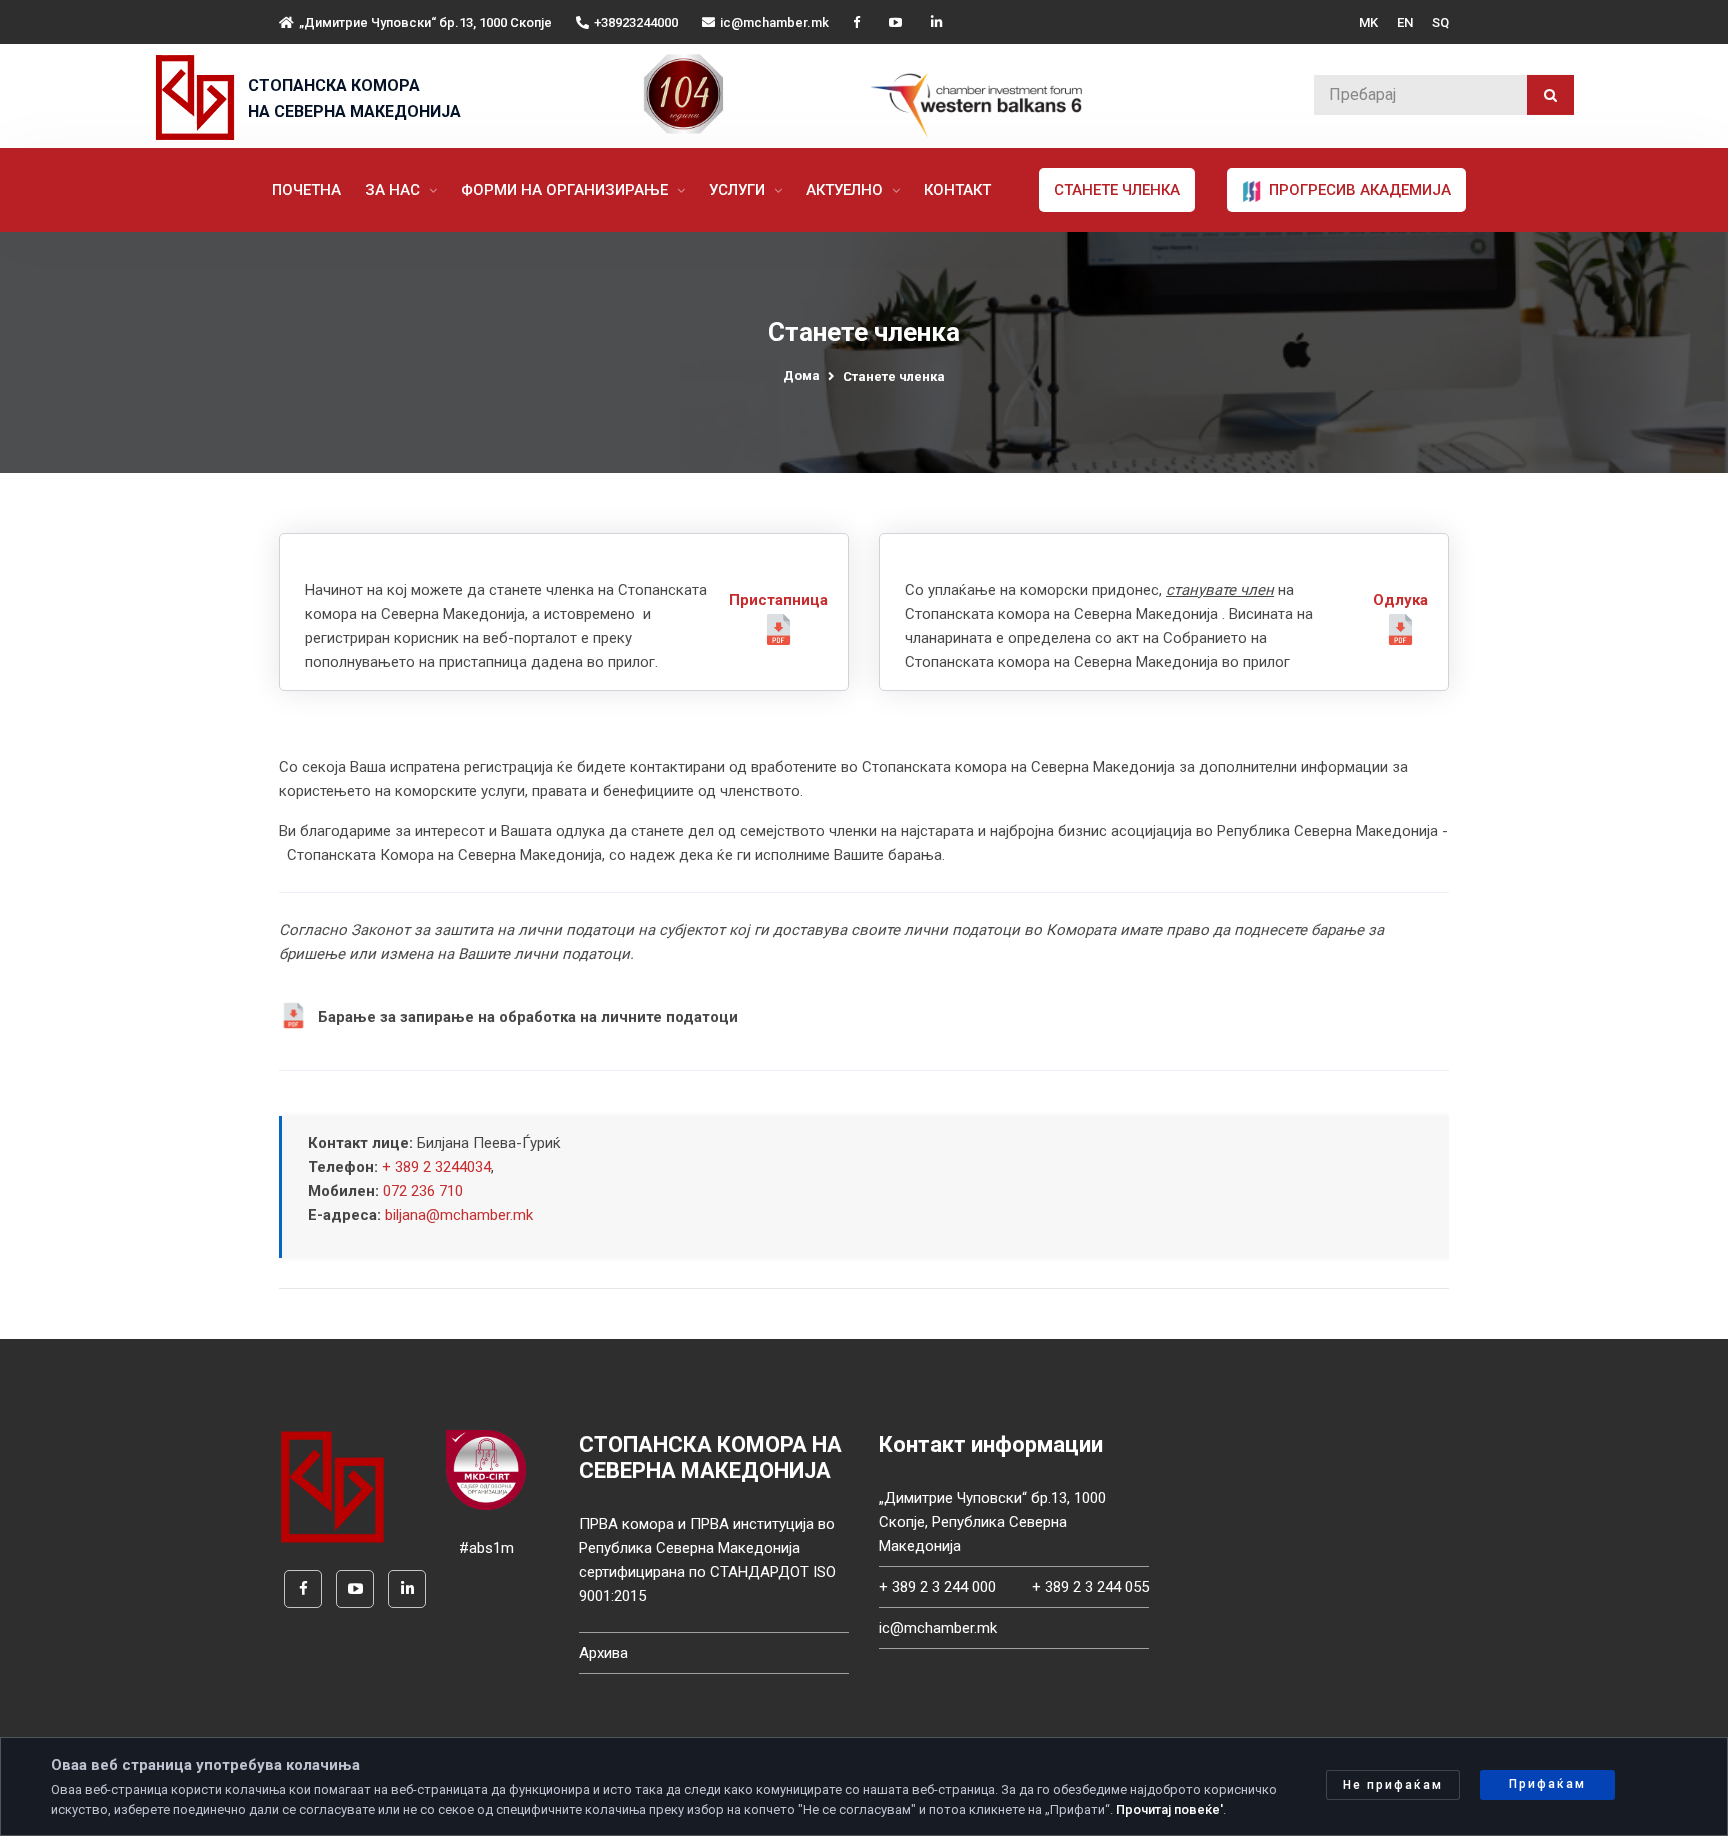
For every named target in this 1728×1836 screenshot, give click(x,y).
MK (1368, 22)
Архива (603, 1653)
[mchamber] (199, 97)
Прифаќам (1547, 1784)
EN (1405, 22)
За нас (394, 190)
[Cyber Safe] (486, 1469)
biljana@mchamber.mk (459, 1215)
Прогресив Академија (1358, 190)
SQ (1440, 22)
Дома (801, 375)
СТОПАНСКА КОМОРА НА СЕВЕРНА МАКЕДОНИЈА (354, 98)
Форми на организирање (566, 190)
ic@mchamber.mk (774, 22)
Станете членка (1117, 190)
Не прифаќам (1393, 1785)
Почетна (306, 190)
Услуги (739, 190)
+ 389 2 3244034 (436, 1167)
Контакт (957, 190)
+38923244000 (636, 22)
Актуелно (846, 190)
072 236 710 (423, 1191)
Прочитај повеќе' (1169, 1809)
